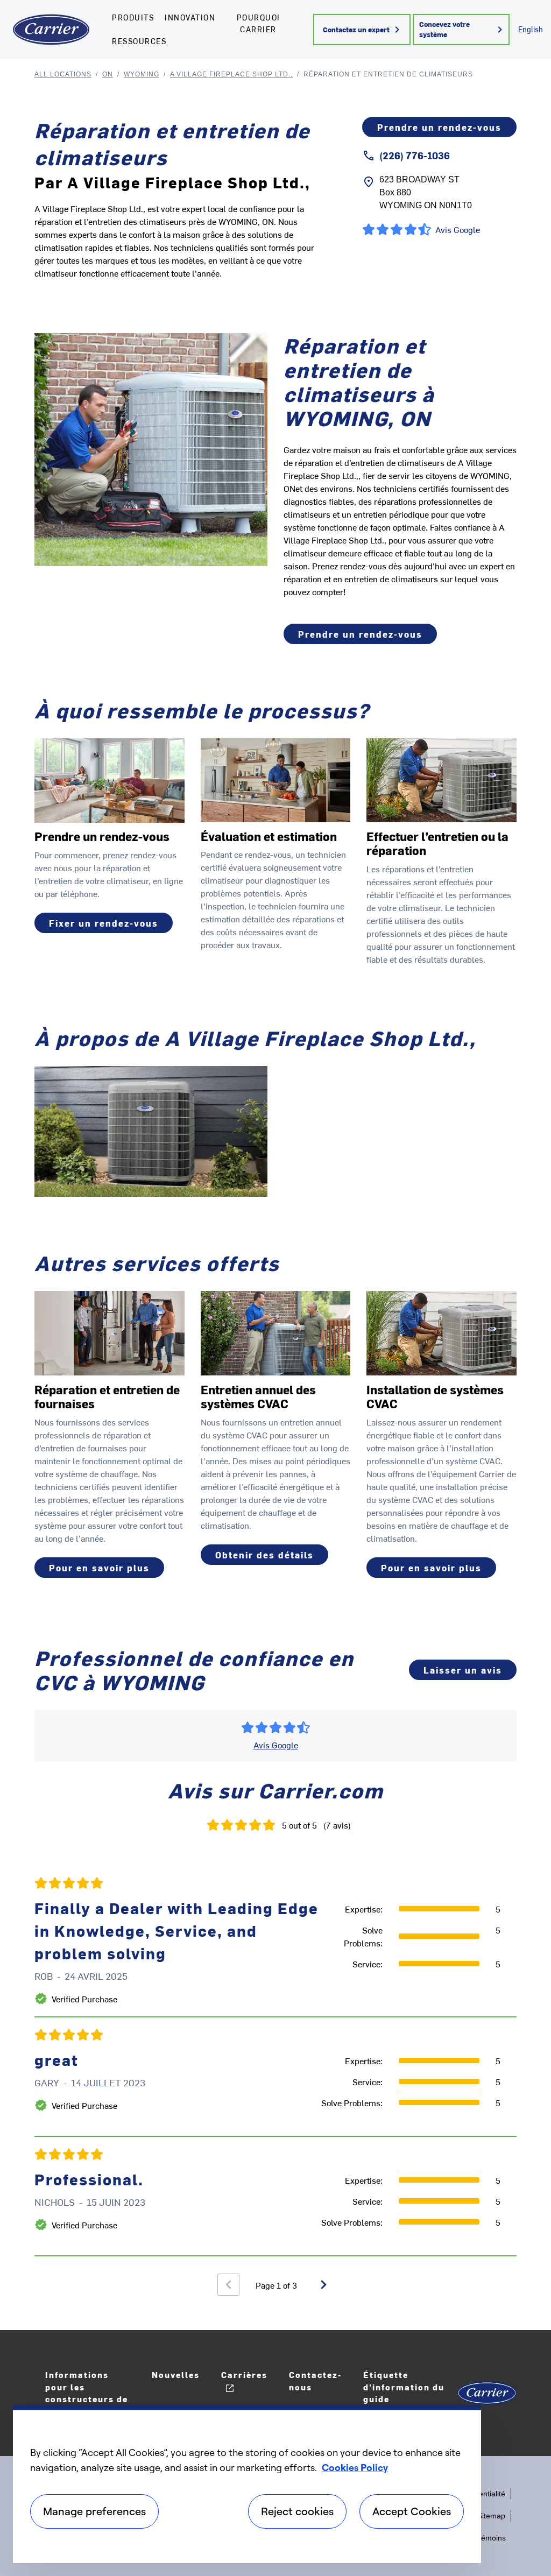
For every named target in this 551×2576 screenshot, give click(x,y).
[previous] (228, 2285)
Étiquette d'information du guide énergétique (404, 2393)
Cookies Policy (355, 2467)
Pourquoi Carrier (259, 23)
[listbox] (275, 2061)
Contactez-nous (315, 2381)
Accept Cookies (412, 2511)
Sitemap (491, 2516)
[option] (275, 2061)
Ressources (139, 41)
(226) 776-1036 (415, 155)
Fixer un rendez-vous (104, 923)
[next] (324, 2285)
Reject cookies (297, 2511)
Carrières (244, 2374)
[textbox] (400, 527)
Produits (133, 17)
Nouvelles (176, 2374)
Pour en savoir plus (99, 1568)
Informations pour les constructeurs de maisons (87, 2393)
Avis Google (276, 1745)
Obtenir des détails (264, 1555)
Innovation (190, 17)
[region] (247, 2484)
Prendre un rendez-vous (439, 127)
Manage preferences (94, 2511)
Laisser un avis (463, 1670)
